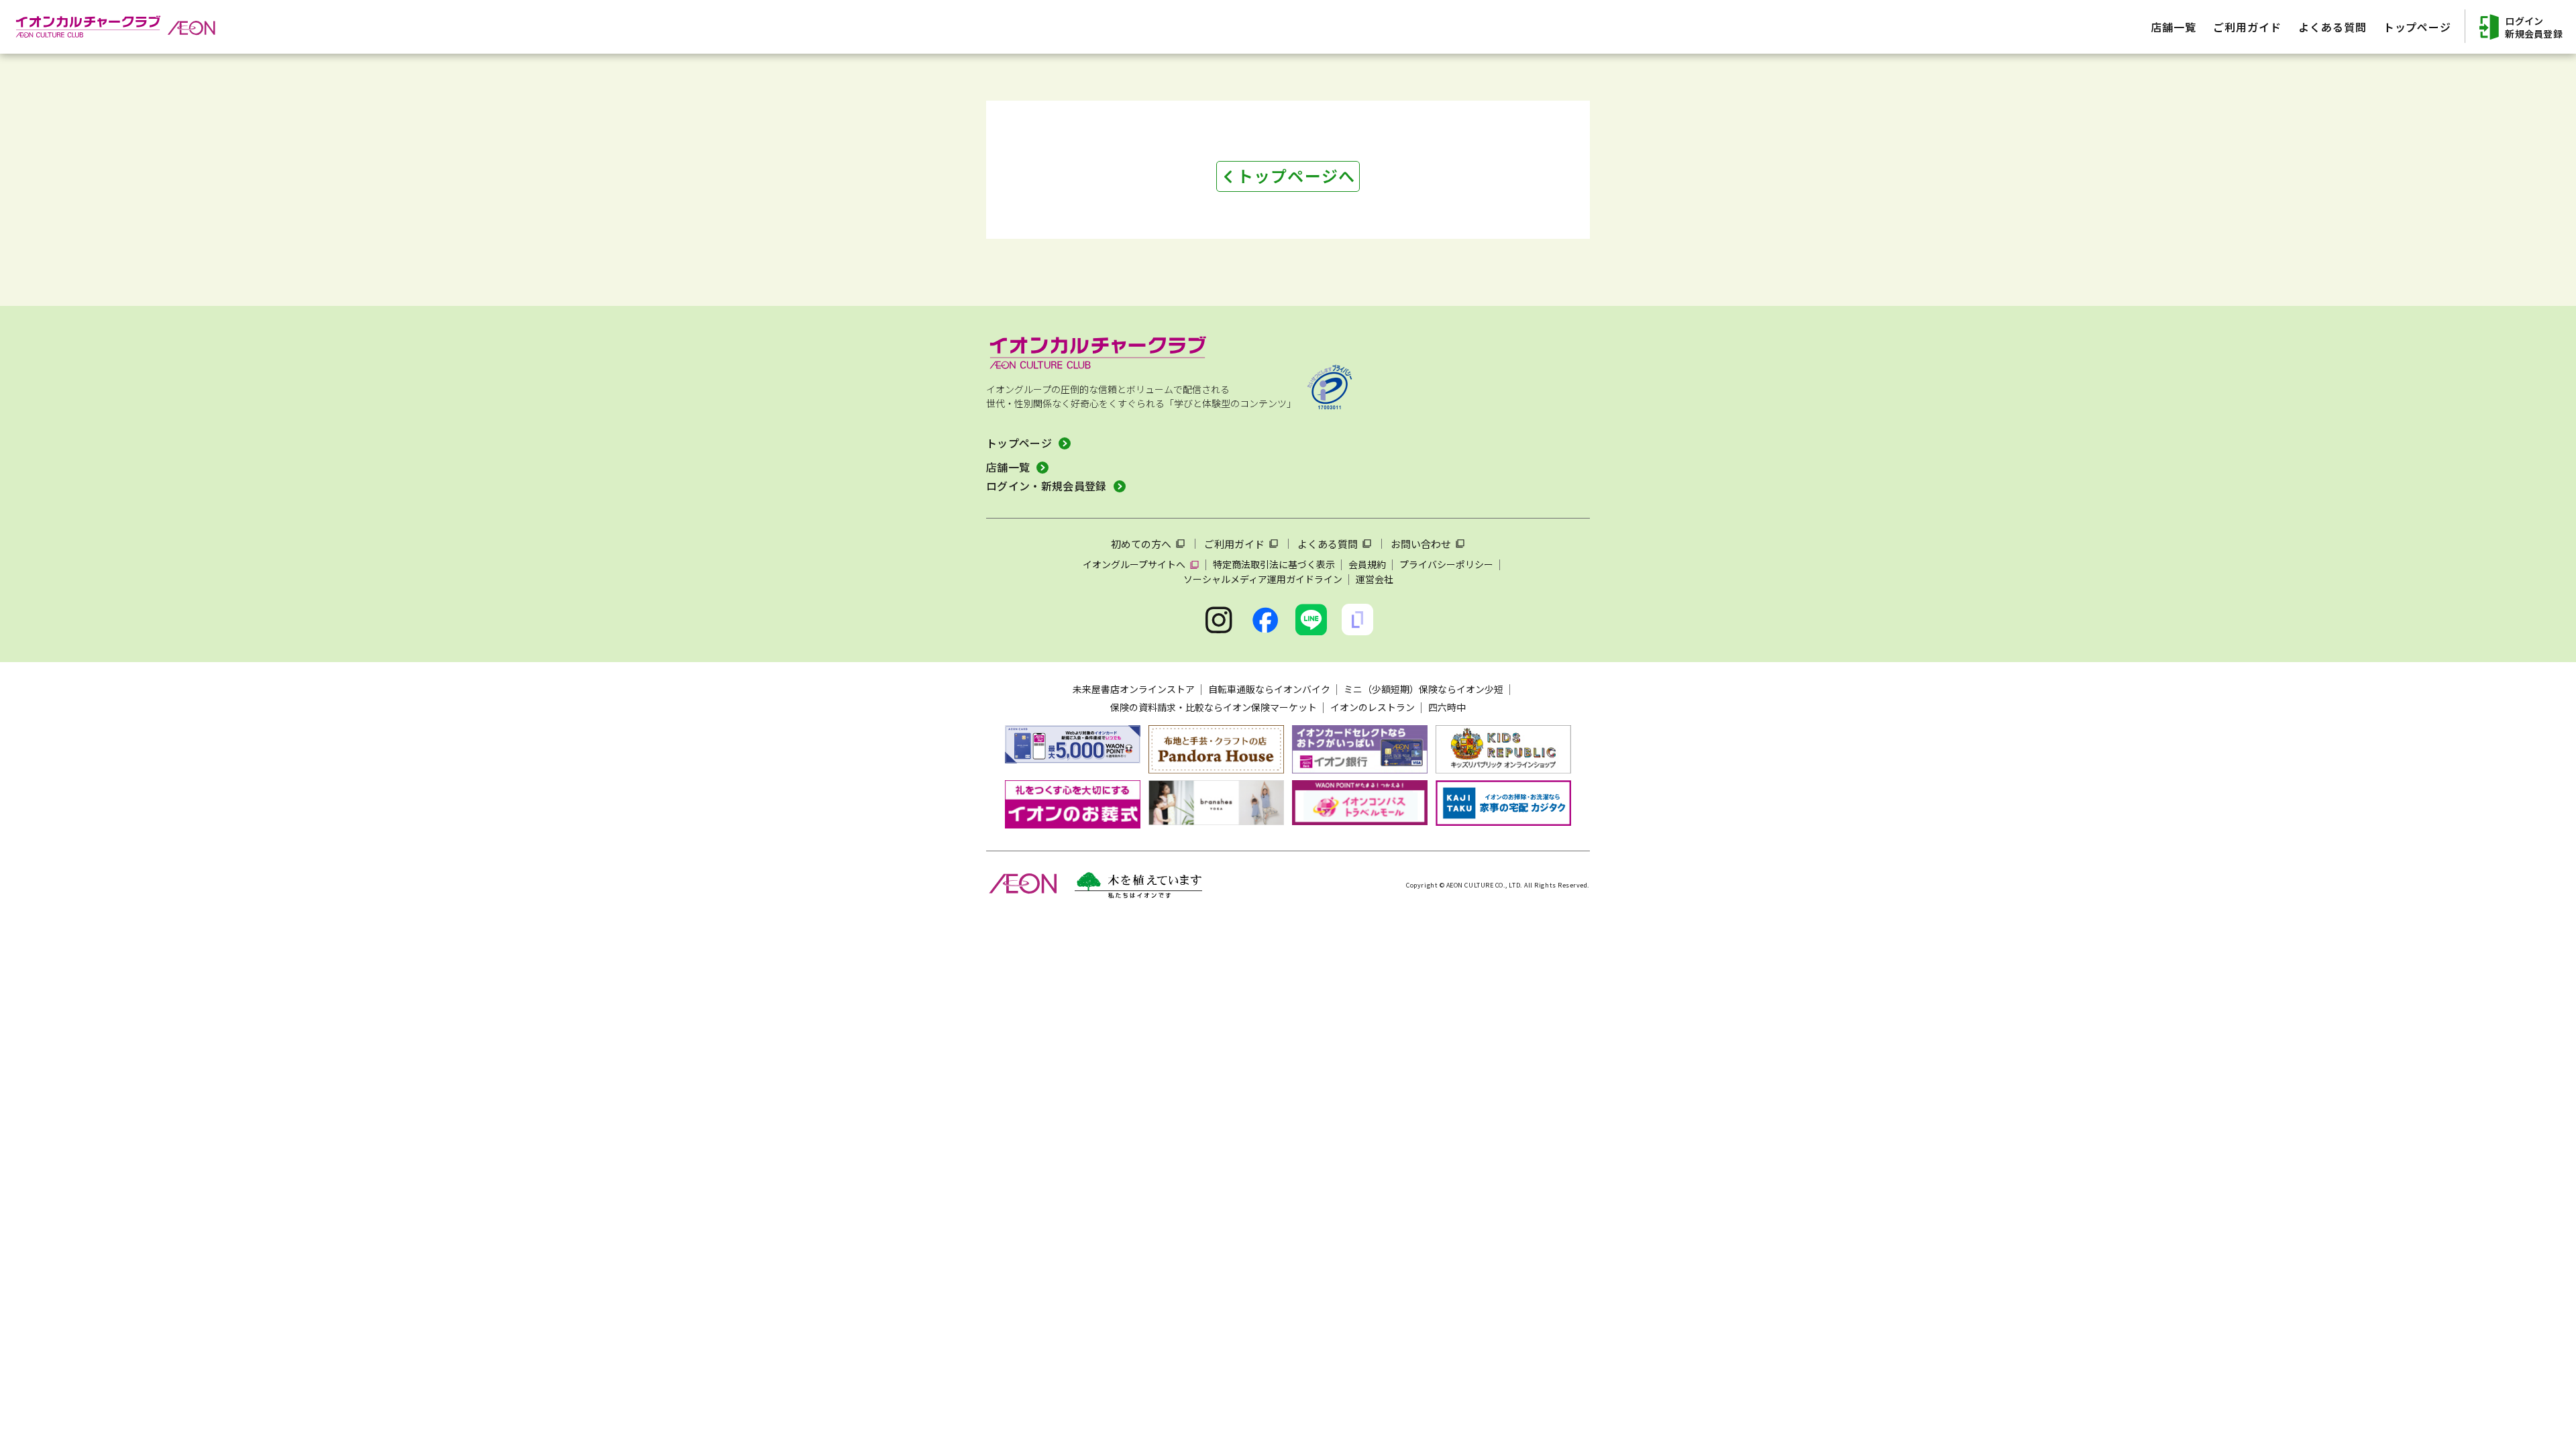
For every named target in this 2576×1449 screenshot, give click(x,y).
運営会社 (1375, 579)
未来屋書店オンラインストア (1134, 689)
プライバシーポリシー (1446, 564)
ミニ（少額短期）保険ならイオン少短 (1424, 689)
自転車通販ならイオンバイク (1269, 689)
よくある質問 (1328, 544)
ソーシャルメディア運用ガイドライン (1263, 579)
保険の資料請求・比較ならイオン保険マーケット (1214, 707)
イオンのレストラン (1373, 707)
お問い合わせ (1421, 544)
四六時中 (1447, 707)
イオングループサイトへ (1134, 564)
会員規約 (1367, 564)
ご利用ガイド (1234, 544)
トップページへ (1296, 175)
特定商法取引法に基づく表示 (1274, 564)
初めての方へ (1141, 544)
